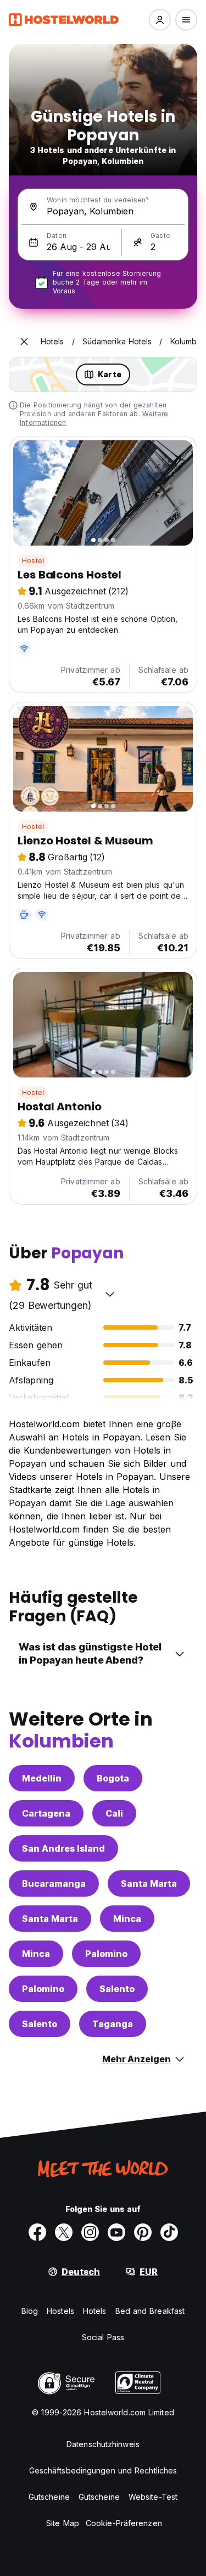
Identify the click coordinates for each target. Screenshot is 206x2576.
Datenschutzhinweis (103, 2444)
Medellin (42, 1778)
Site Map (63, 2523)
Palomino (106, 1954)
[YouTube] (116, 2232)
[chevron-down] (110, 1294)
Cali (114, 1813)
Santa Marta (149, 1883)
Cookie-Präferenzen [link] (124, 2523)
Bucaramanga (54, 1883)
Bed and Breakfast (150, 2311)
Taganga (113, 2024)
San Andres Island (63, 1848)
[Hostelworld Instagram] (90, 2232)
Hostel (33, 561)
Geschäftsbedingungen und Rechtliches (103, 2470)
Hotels (95, 2311)
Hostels (60, 2311)
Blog (30, 2311)
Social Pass (103, 2337)
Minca (127, 1919)
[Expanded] (24, 342)
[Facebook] (37, 2232)
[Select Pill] (160, 20)
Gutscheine (49, 2497)
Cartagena (46, 1813)
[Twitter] (64, 2232)
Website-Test (153, 2497)
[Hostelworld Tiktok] (169, 2232)
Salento (117, 1989)
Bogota (113, 1778)
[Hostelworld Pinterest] (143, 2232)
